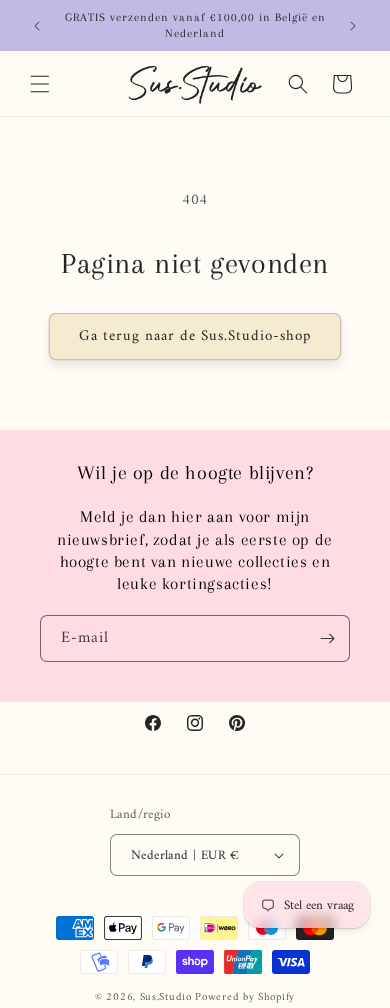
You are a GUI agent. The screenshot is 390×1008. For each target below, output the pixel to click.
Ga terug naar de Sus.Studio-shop (195, 336)
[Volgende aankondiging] (353, 26)
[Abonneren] (327, 638)
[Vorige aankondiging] (37, 26)
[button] (40, 84)
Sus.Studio (166, 997)
